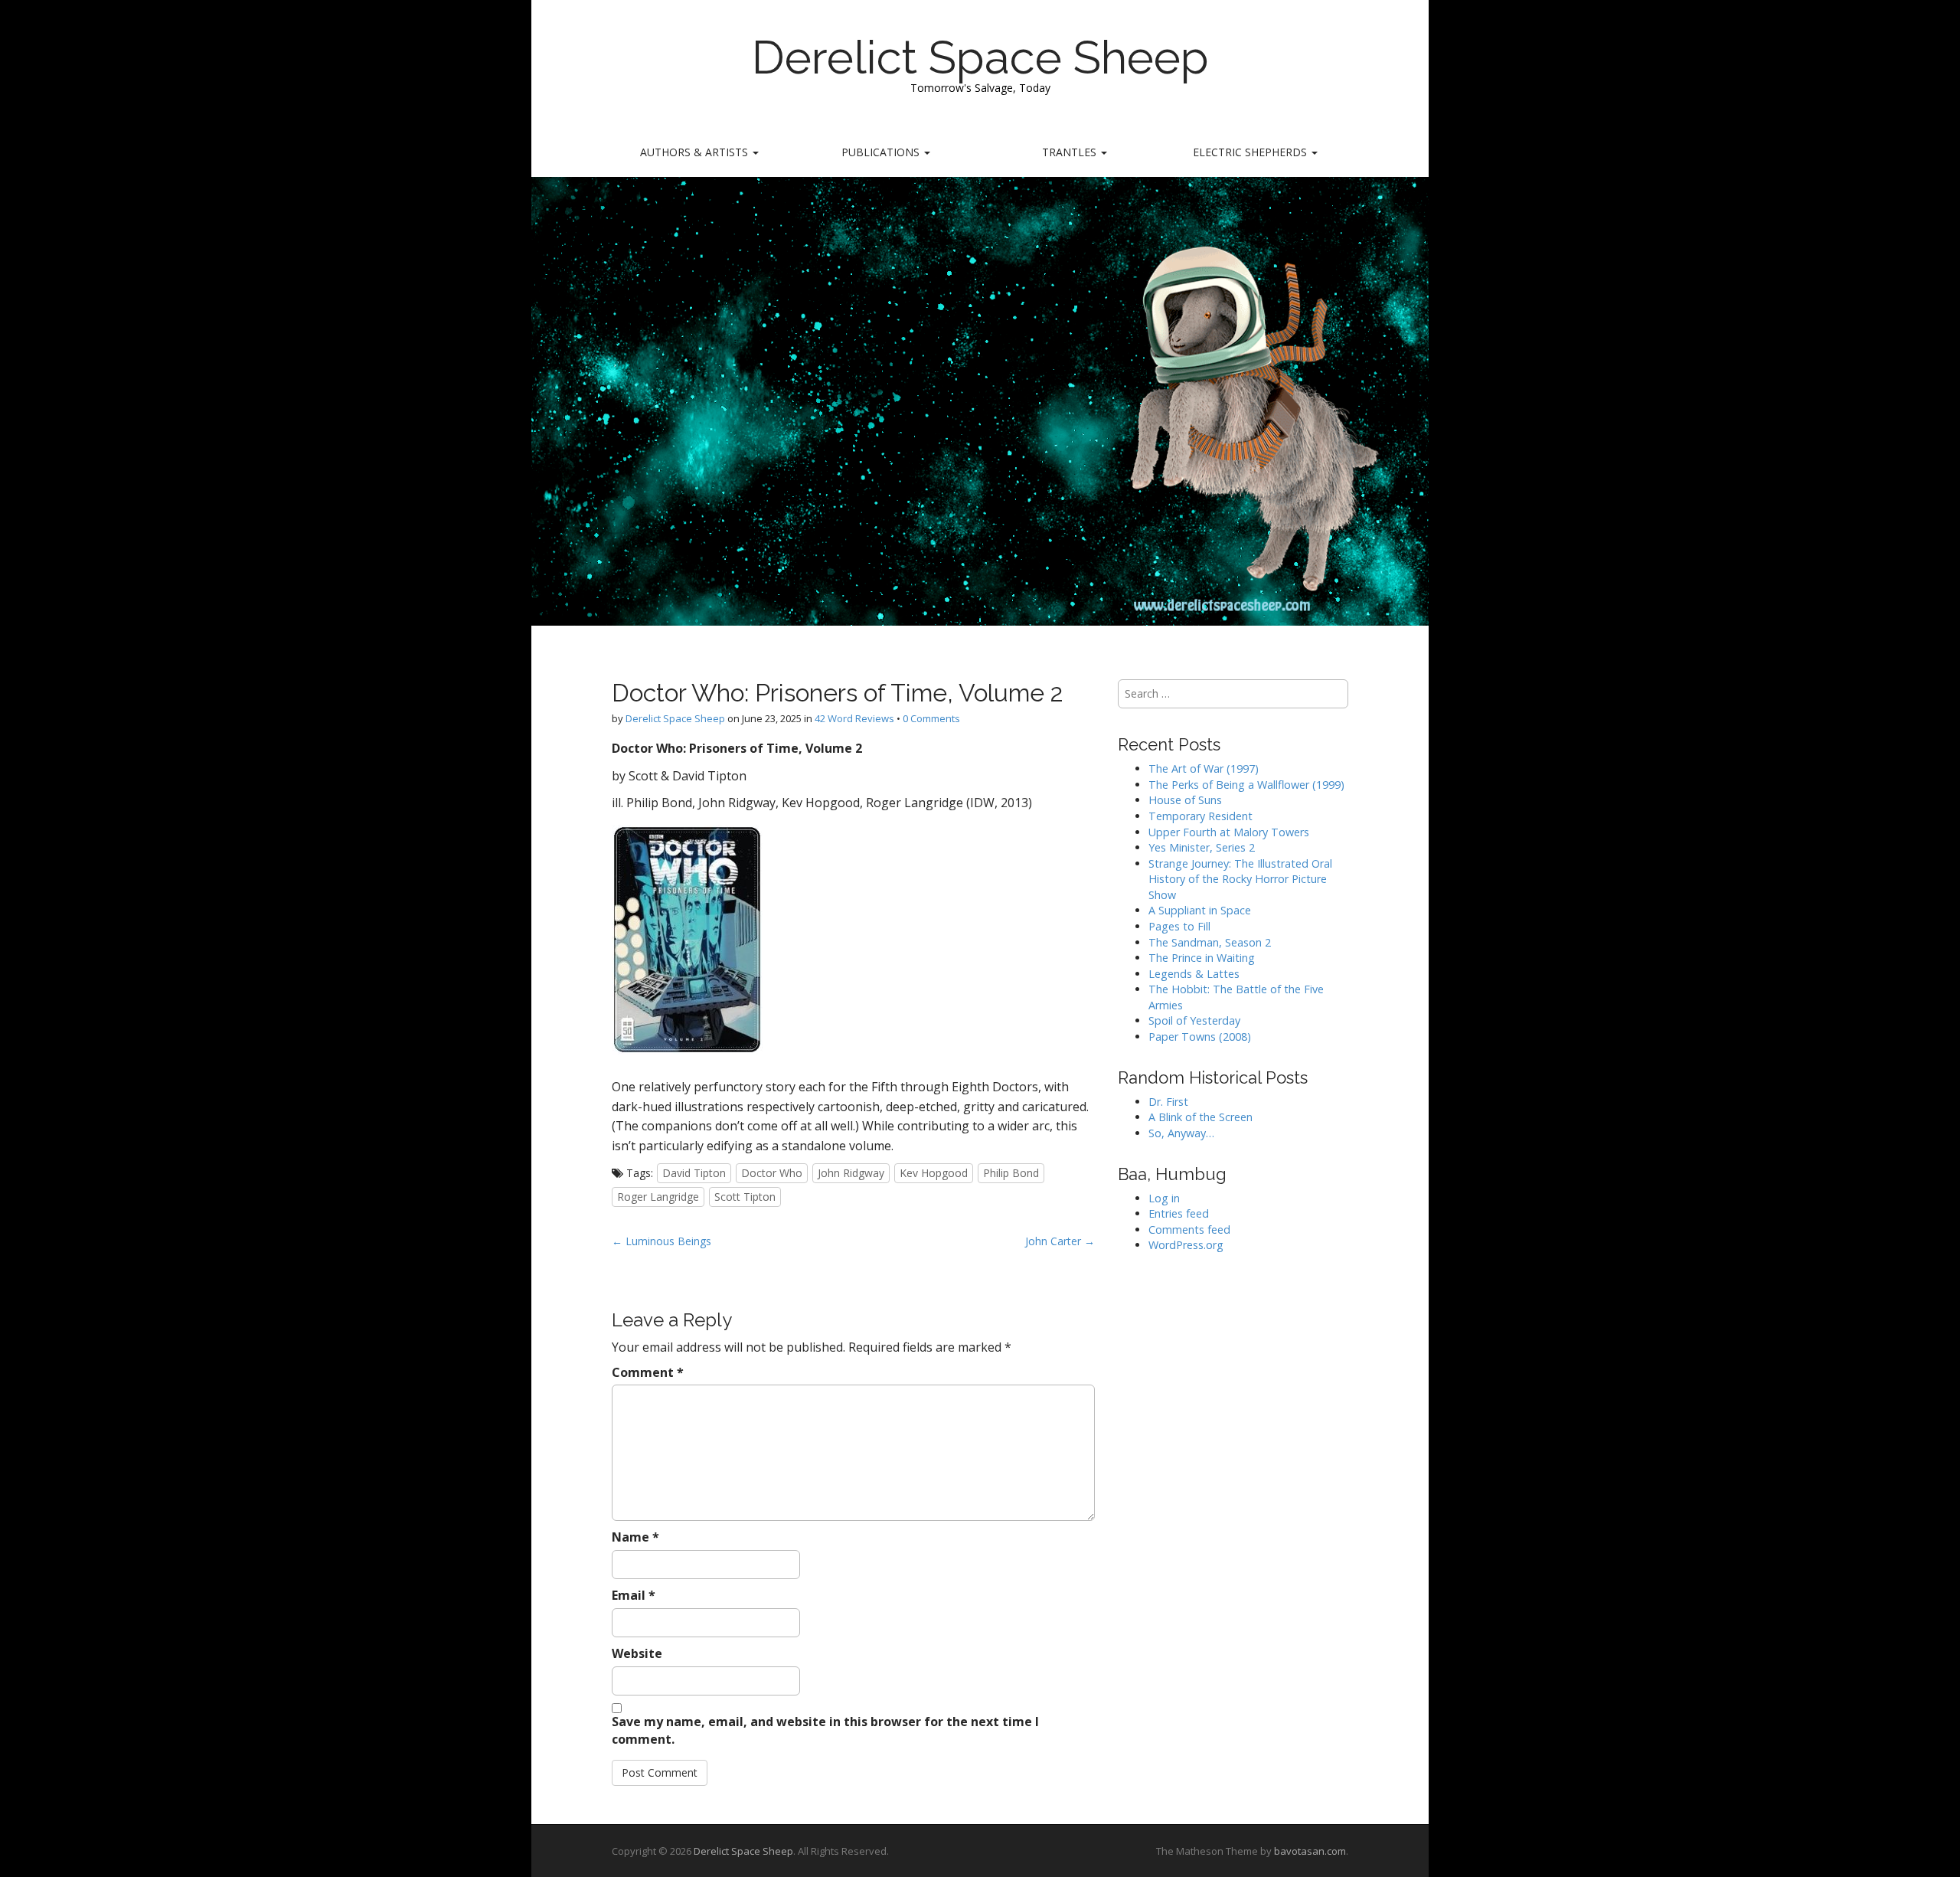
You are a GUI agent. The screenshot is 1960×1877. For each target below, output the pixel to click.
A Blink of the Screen (1200, 1117)
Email (634, 1595)
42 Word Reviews (854, 718)
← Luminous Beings (661, 1241)
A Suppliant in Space (1200, 910)
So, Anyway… (1181, 1133)
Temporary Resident (1200, 816)
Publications (882, 152)
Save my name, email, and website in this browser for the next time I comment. (825, 1730)
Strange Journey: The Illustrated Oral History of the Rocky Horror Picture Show (1240, 879)
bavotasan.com (1310, 1851)
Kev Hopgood (934, 1173)
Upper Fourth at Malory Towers (1229, 832)
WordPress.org (1186, 1245)
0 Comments (931, 718)
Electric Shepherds (1251, 152)
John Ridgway (851, 1173)
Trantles (1071, 152)
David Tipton (694, 1173)
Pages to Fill (1179, 926)
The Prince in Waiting (1202, 958)
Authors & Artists (696, 152)
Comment (648, 1372)
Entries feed (1179, 1213)
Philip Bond (1011, 1173)
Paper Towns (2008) (1200, 1037)
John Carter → (1060, 1241)
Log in (1164, 1198)
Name (635, 1537)
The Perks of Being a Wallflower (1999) (1246, 785)
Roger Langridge (658, 1197)
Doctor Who (772, 1173)
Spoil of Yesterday (1194, 1020)
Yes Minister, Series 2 (1202, 847)
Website (637, 1653)
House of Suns (1185, 800)
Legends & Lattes (1194, 974)
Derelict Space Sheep (980, 57)
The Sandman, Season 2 (1210, 942)
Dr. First (1168, 1102)
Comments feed (1189, 1230)
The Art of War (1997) (1204, 768)
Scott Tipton (745, 1197)
